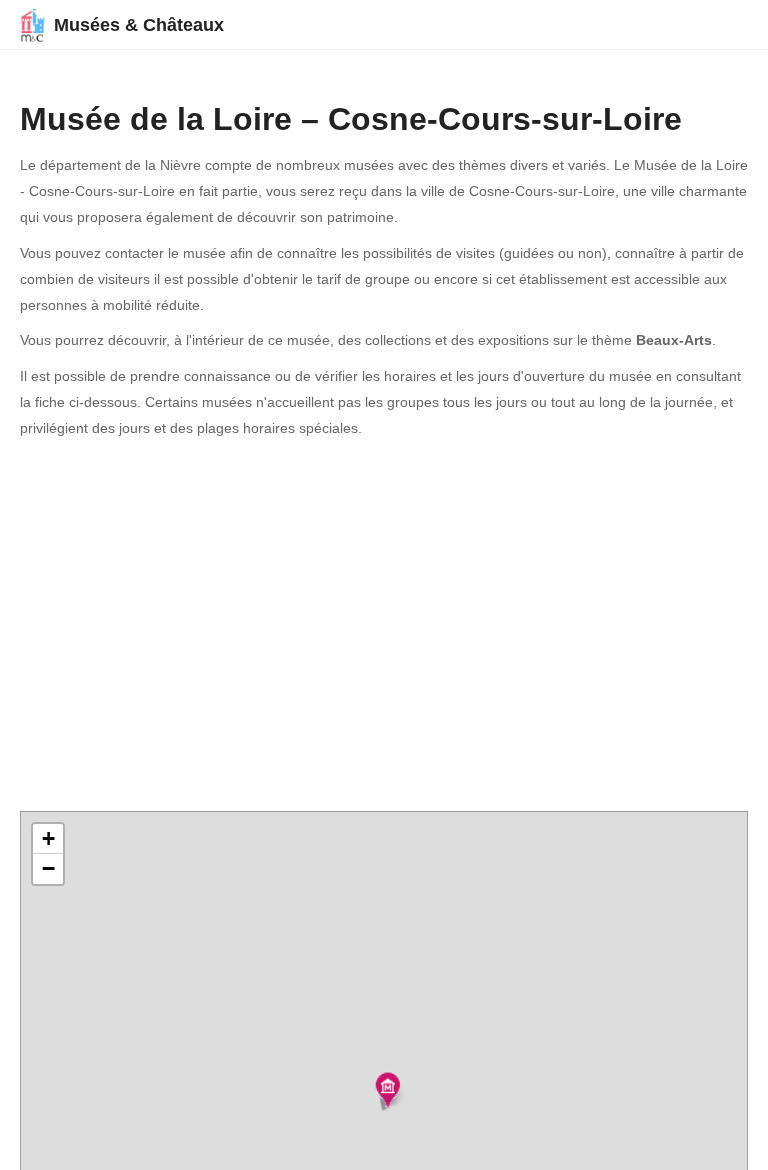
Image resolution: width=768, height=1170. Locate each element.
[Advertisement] (384, 627)
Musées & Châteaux (139, 25)
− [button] (48, 868)
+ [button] (48, 838)
